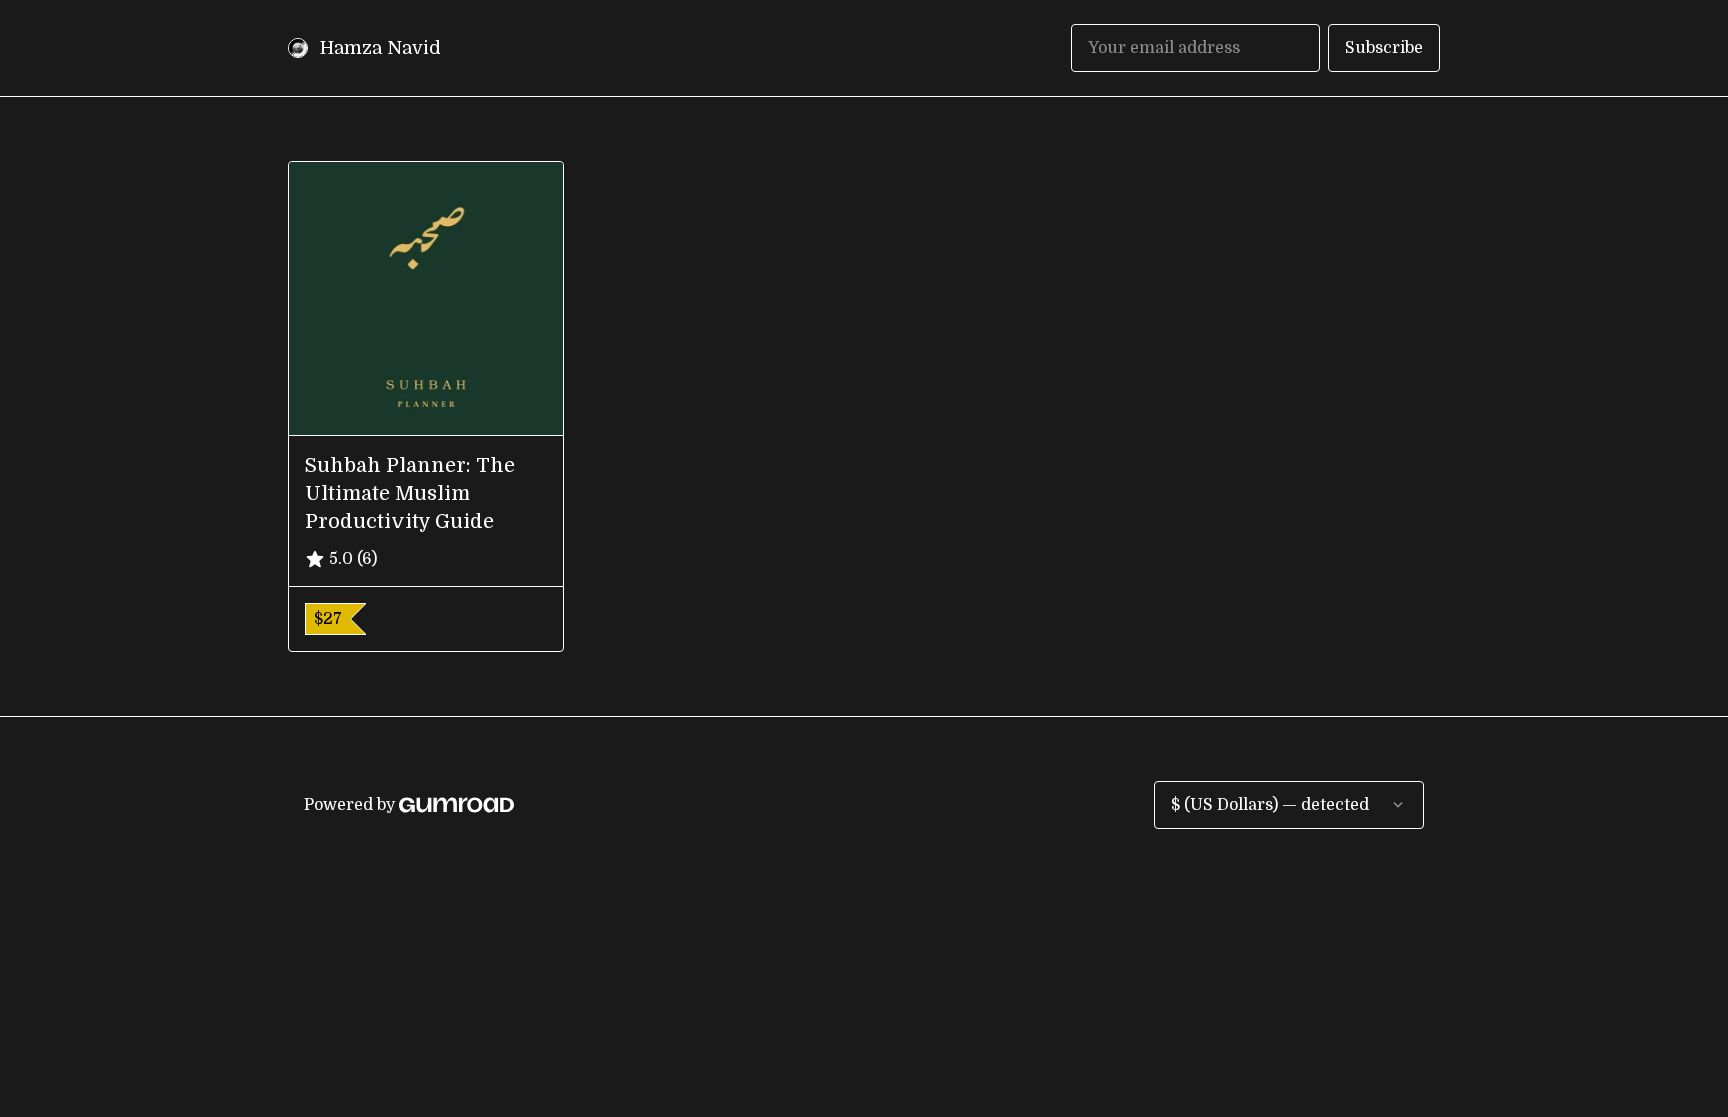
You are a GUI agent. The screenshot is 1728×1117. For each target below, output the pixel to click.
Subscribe (1384, 48)
